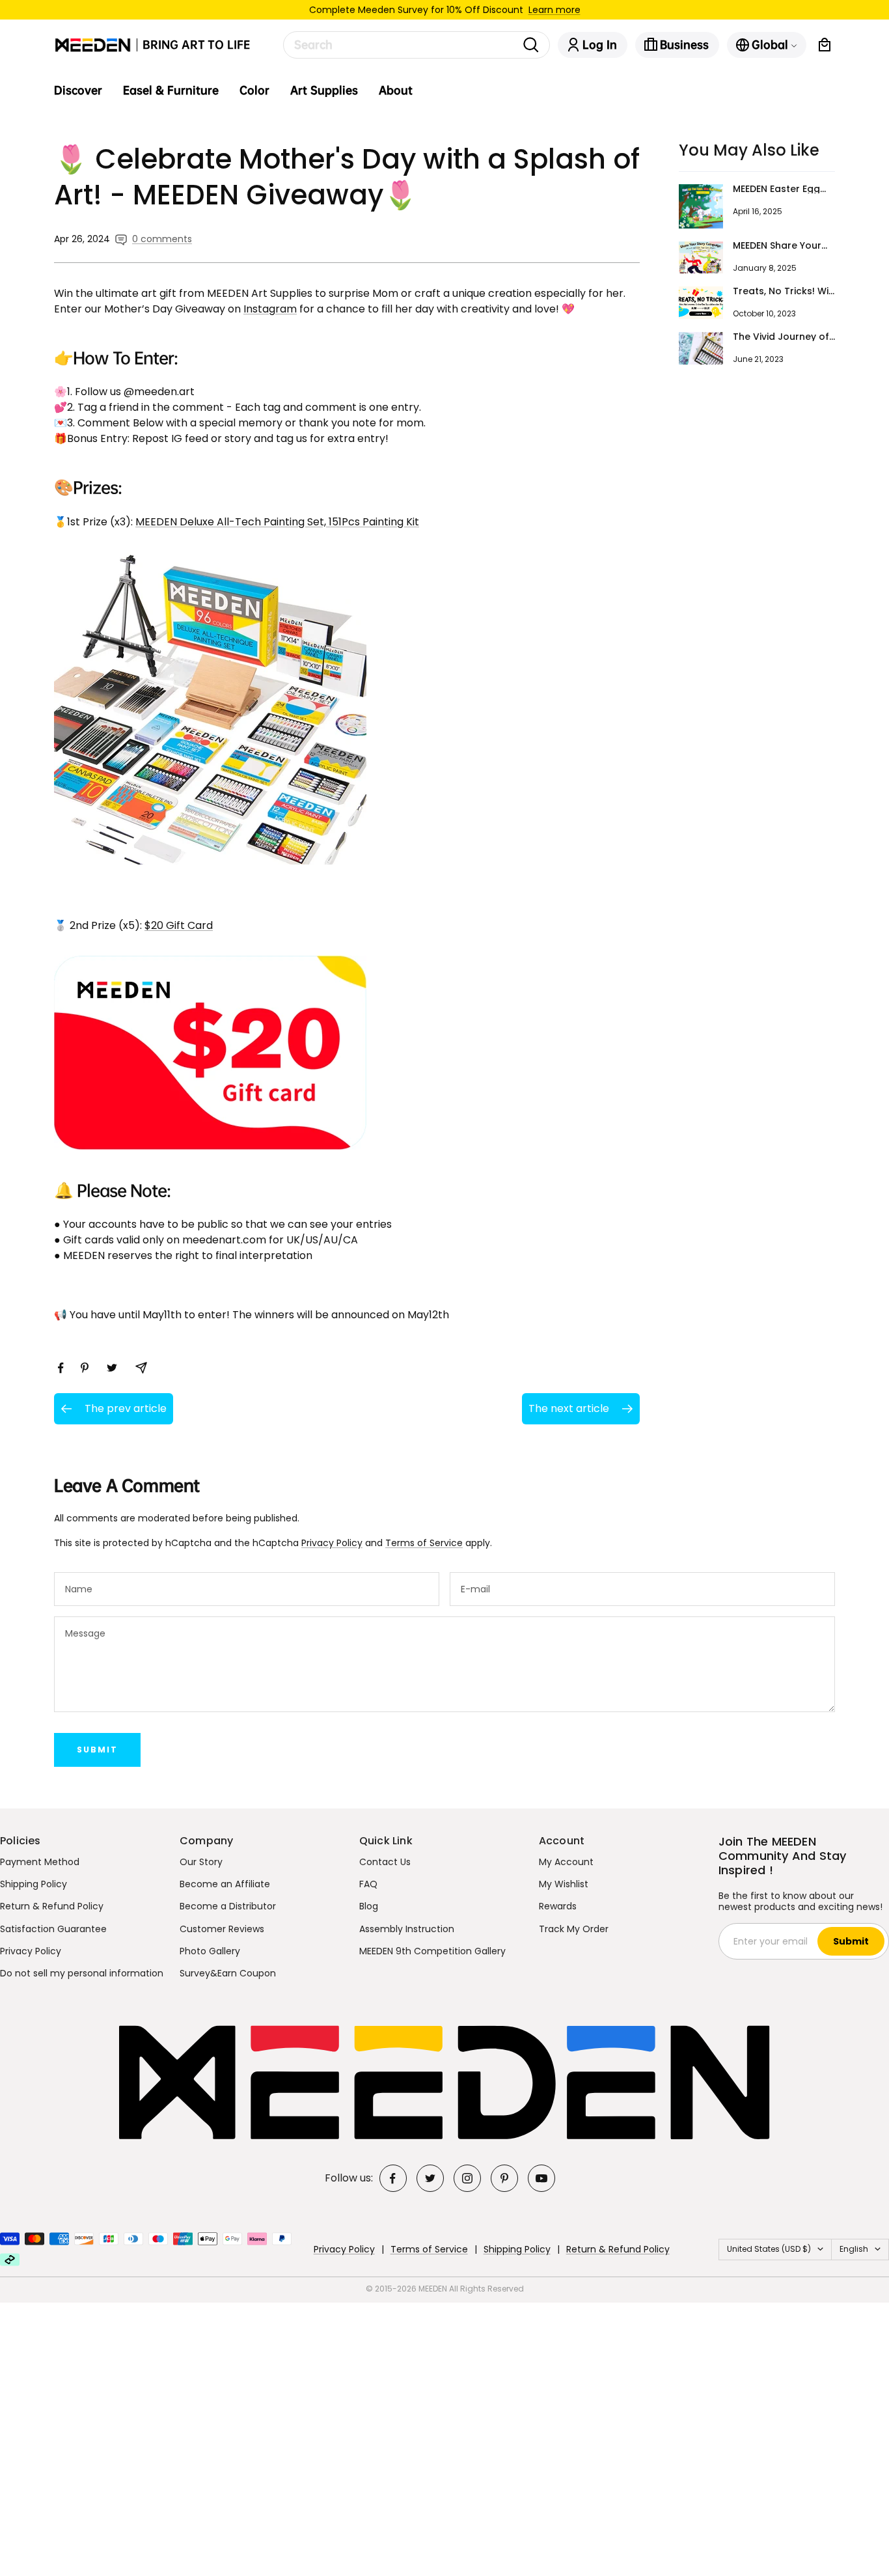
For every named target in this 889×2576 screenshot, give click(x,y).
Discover (78, 90)
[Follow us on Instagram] (467, 2178)
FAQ (368, 1884)
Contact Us (385, 1862)
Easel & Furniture (171, 90)
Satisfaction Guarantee (53, 1929)
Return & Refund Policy (52, 1906)
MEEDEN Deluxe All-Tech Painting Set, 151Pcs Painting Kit (277, 522)
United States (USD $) (769, 2249)
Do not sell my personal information (82, 1973)
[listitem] (61, 1368)
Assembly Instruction (407, 1929)
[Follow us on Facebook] (393, 2178)
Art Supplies (324, 90)
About (396, 90)
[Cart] (825, 45)
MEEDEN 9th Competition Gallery (432, 1951)
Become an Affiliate (225, 1884)
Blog (369, 1906)
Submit (97, 1750)
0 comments (162, 239)
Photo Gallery (210, 1951)
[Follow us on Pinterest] (504, 2178)
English (854, 2249)
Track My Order (574, 1929)
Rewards (558, 1906)
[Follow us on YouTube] (541, 2178)
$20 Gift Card (179, 925)
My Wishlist (564, 1884)
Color (254, 90)
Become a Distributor (228, 1906)
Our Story (201, 1862)
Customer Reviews (222, 1929)
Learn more (554, 10)
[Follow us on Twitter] (430, 2178)
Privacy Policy (332, 1543)
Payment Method (40, 1862)
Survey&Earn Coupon (228, 1973)
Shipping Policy (34, 1884)
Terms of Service (424, 1543)
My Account (566, 1862)
